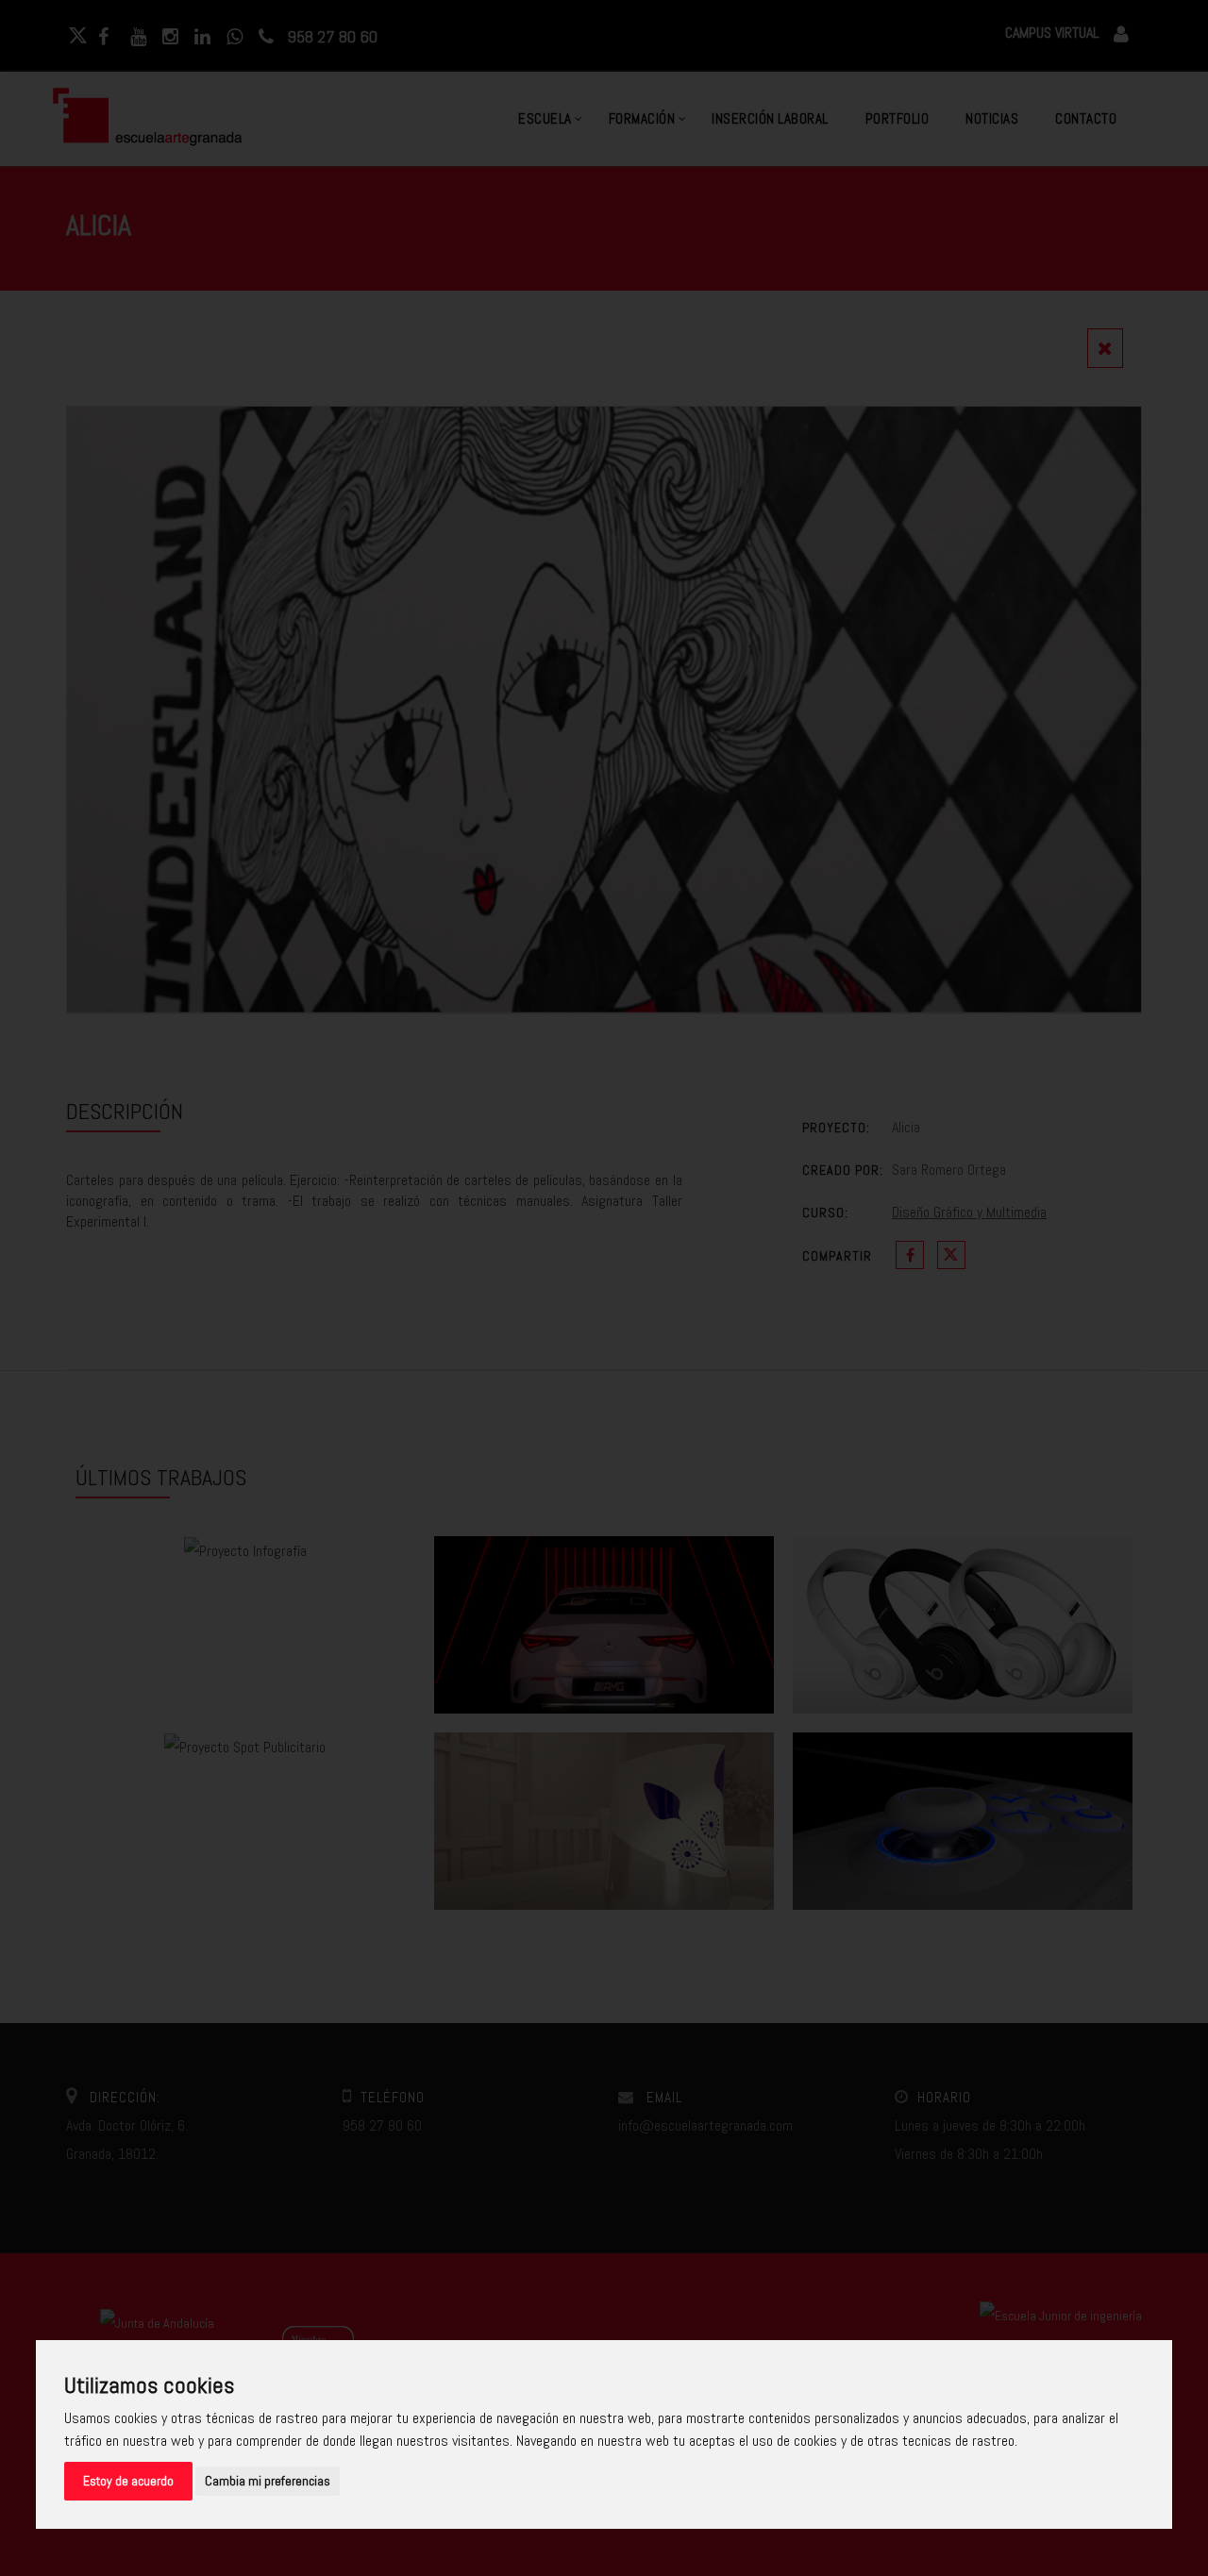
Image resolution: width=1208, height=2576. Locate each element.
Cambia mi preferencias (268, 2481)
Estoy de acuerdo (128, 2481)
